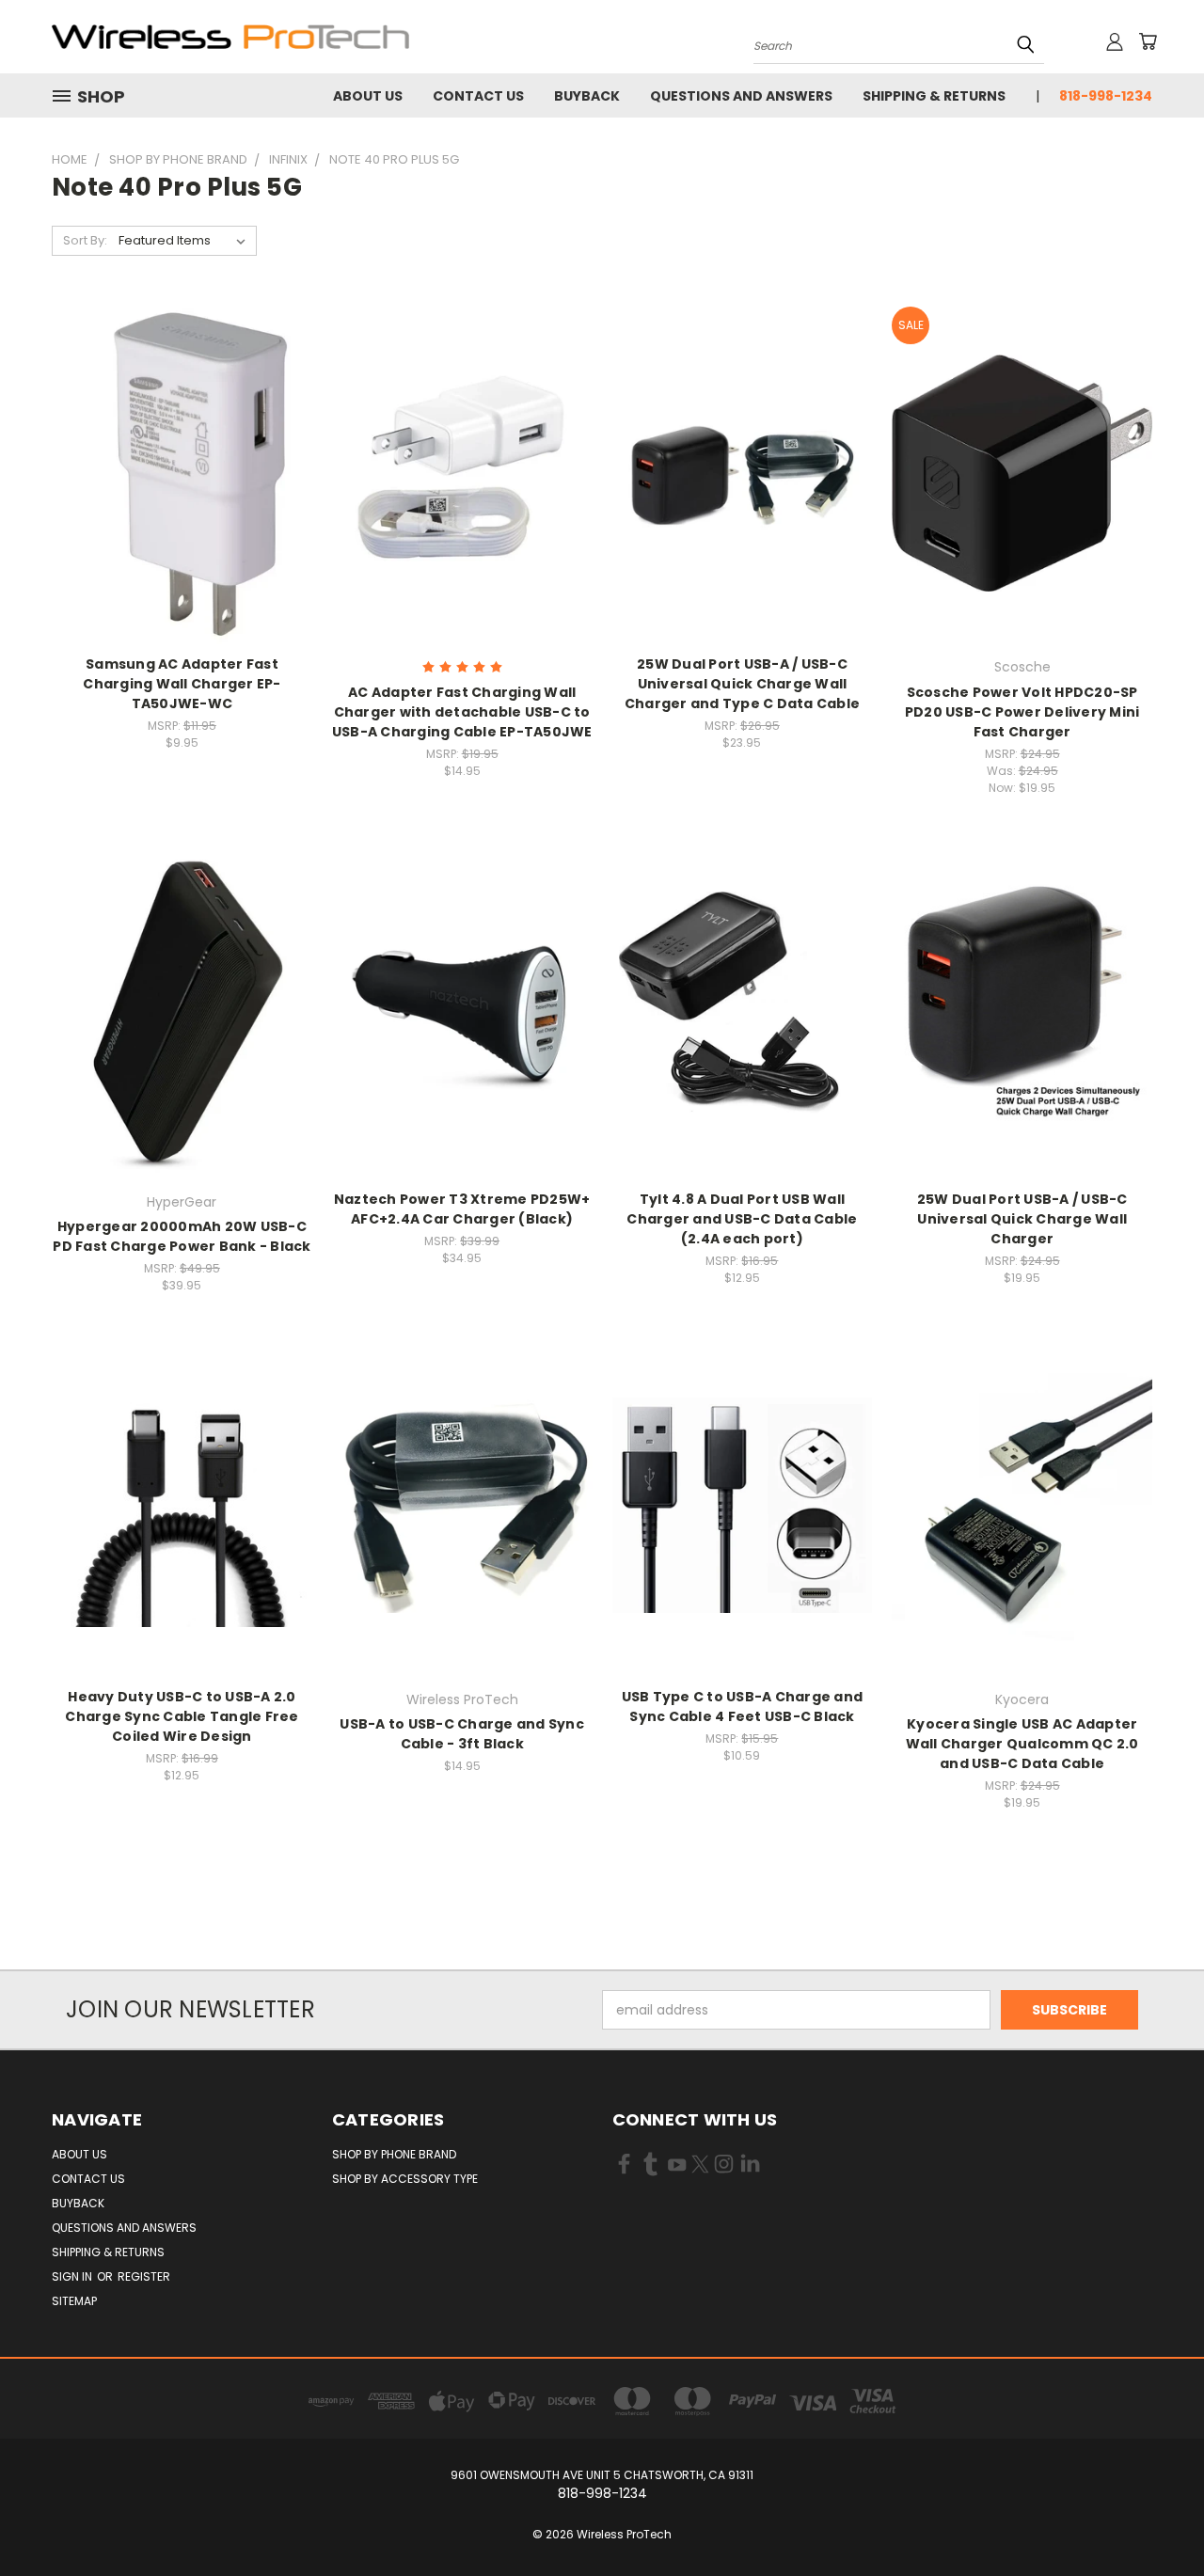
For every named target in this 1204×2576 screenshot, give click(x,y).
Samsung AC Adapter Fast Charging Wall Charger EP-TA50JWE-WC (182, 684)
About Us (368, 96)
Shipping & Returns (934, 96)
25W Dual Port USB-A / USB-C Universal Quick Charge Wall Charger (1022, 1219)
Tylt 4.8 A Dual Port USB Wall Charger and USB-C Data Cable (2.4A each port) (742, 1219)
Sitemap (74, 2301)
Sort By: (85, 240)
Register (144, 2276)
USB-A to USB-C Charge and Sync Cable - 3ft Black (462, 1734)
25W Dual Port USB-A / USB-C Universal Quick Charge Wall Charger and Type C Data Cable (742, 684)
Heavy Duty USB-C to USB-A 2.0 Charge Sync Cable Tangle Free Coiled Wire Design (182, 1716)
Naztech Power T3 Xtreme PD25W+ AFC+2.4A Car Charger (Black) (462, 1209)
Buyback (587, 96)
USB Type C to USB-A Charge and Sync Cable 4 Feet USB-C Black (743, 1707)
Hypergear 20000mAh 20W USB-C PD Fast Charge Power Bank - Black (182, 1236)
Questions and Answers (741, 96)
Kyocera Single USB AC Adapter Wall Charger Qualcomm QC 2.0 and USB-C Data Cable (1022, 1744)
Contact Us (478, 96)
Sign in (73, 2276)
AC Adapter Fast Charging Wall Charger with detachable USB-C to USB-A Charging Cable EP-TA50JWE (462, 712)
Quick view (182, 434)
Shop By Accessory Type (405, 2179)
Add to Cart (182, 506)
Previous (1155, 2517)
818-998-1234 (1106, 96)
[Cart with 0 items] (1148, 41)
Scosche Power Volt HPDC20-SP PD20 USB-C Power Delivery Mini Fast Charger (1022, 712)
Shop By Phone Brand (394, 2154)
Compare (175, 471)
